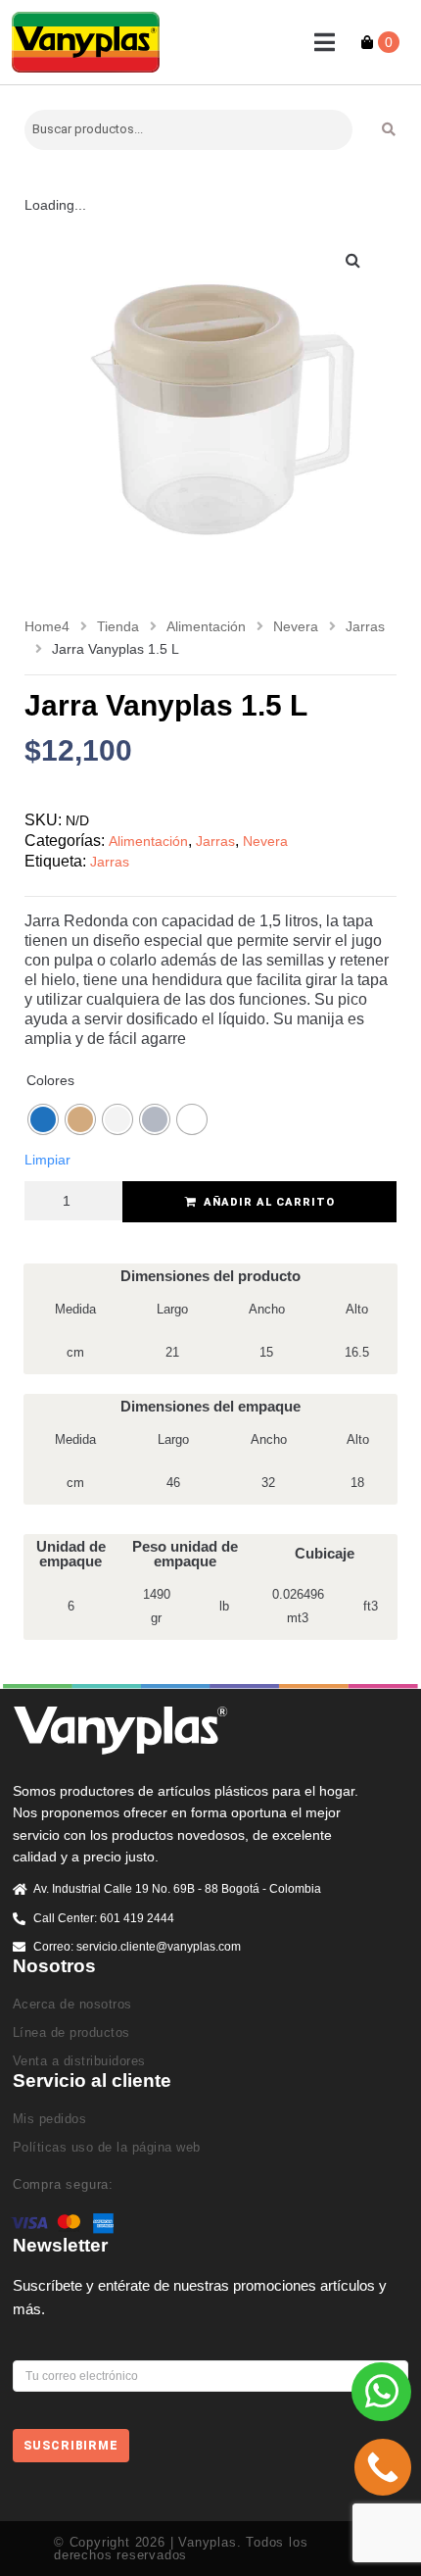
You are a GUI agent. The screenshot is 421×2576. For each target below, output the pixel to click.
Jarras (365, 626)
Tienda (118, 626)
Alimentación (206, 626)
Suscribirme (71, 2446)
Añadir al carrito (269, 1202)
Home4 (47, 626)
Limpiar (47, 1160)
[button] (325, 43)
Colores (50, 1080)
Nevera (296, 626)
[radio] (43, 1119)
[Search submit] (389, 129)
